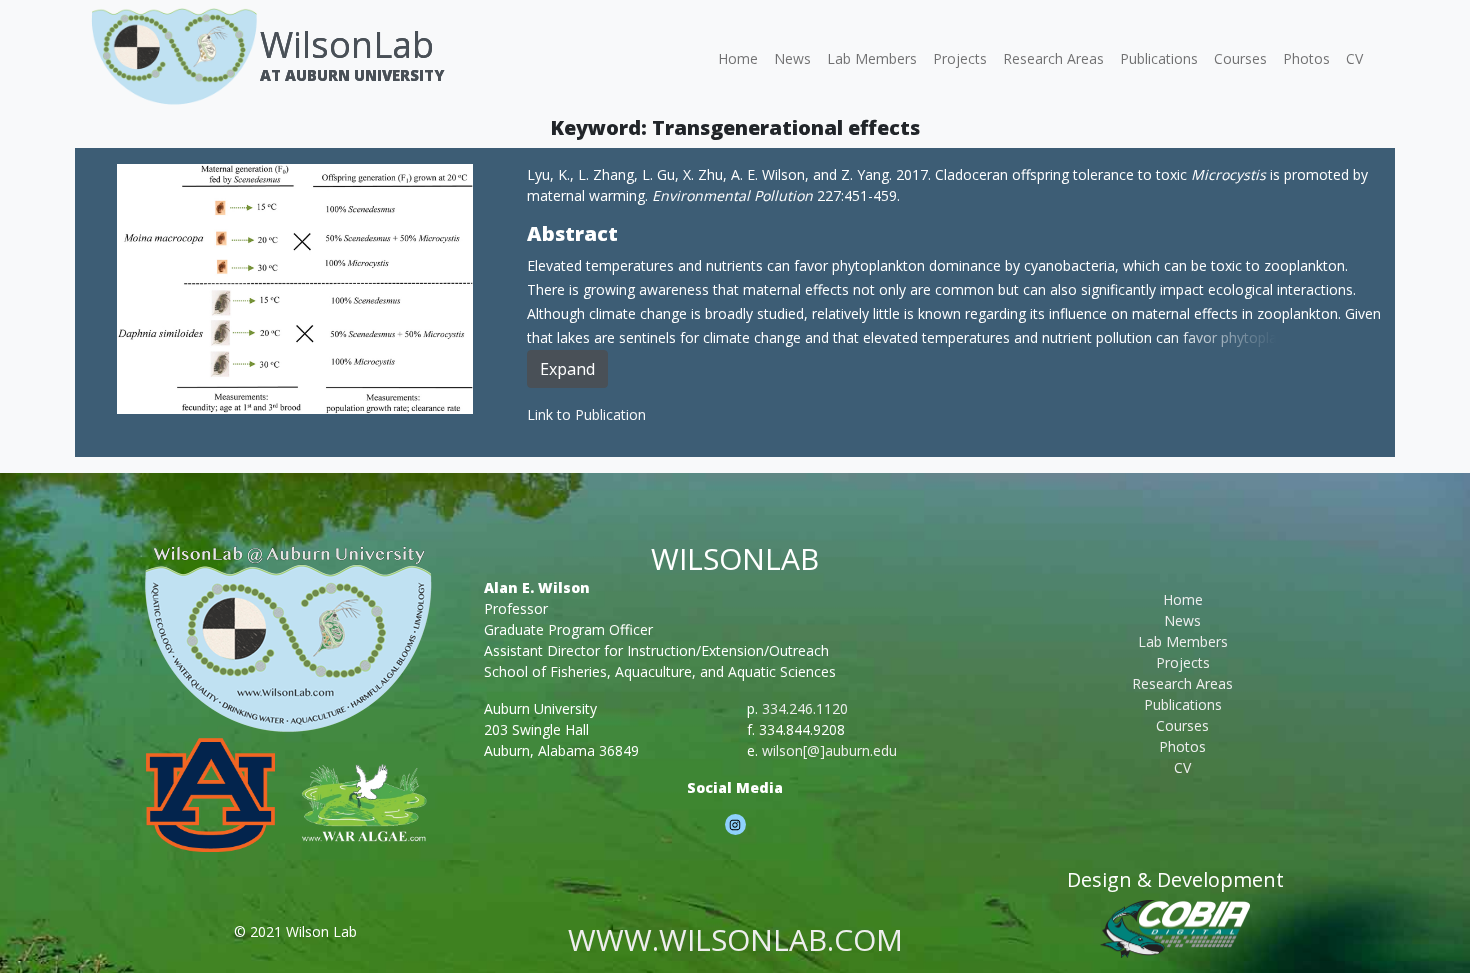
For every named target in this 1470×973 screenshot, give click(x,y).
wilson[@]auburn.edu (829, 750)
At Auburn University (352, 75)
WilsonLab (347, 44)
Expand (567, 369)
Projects (960, 58)
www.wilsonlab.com (735, 939)
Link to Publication (586, 414)
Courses (1240, 58)
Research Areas (1053, 58)
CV (1354, 58)
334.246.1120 (805, 708)
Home (738, 58)
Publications (1159, 58)
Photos (1306, 58)
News (792, 58)
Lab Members (872, 58)
